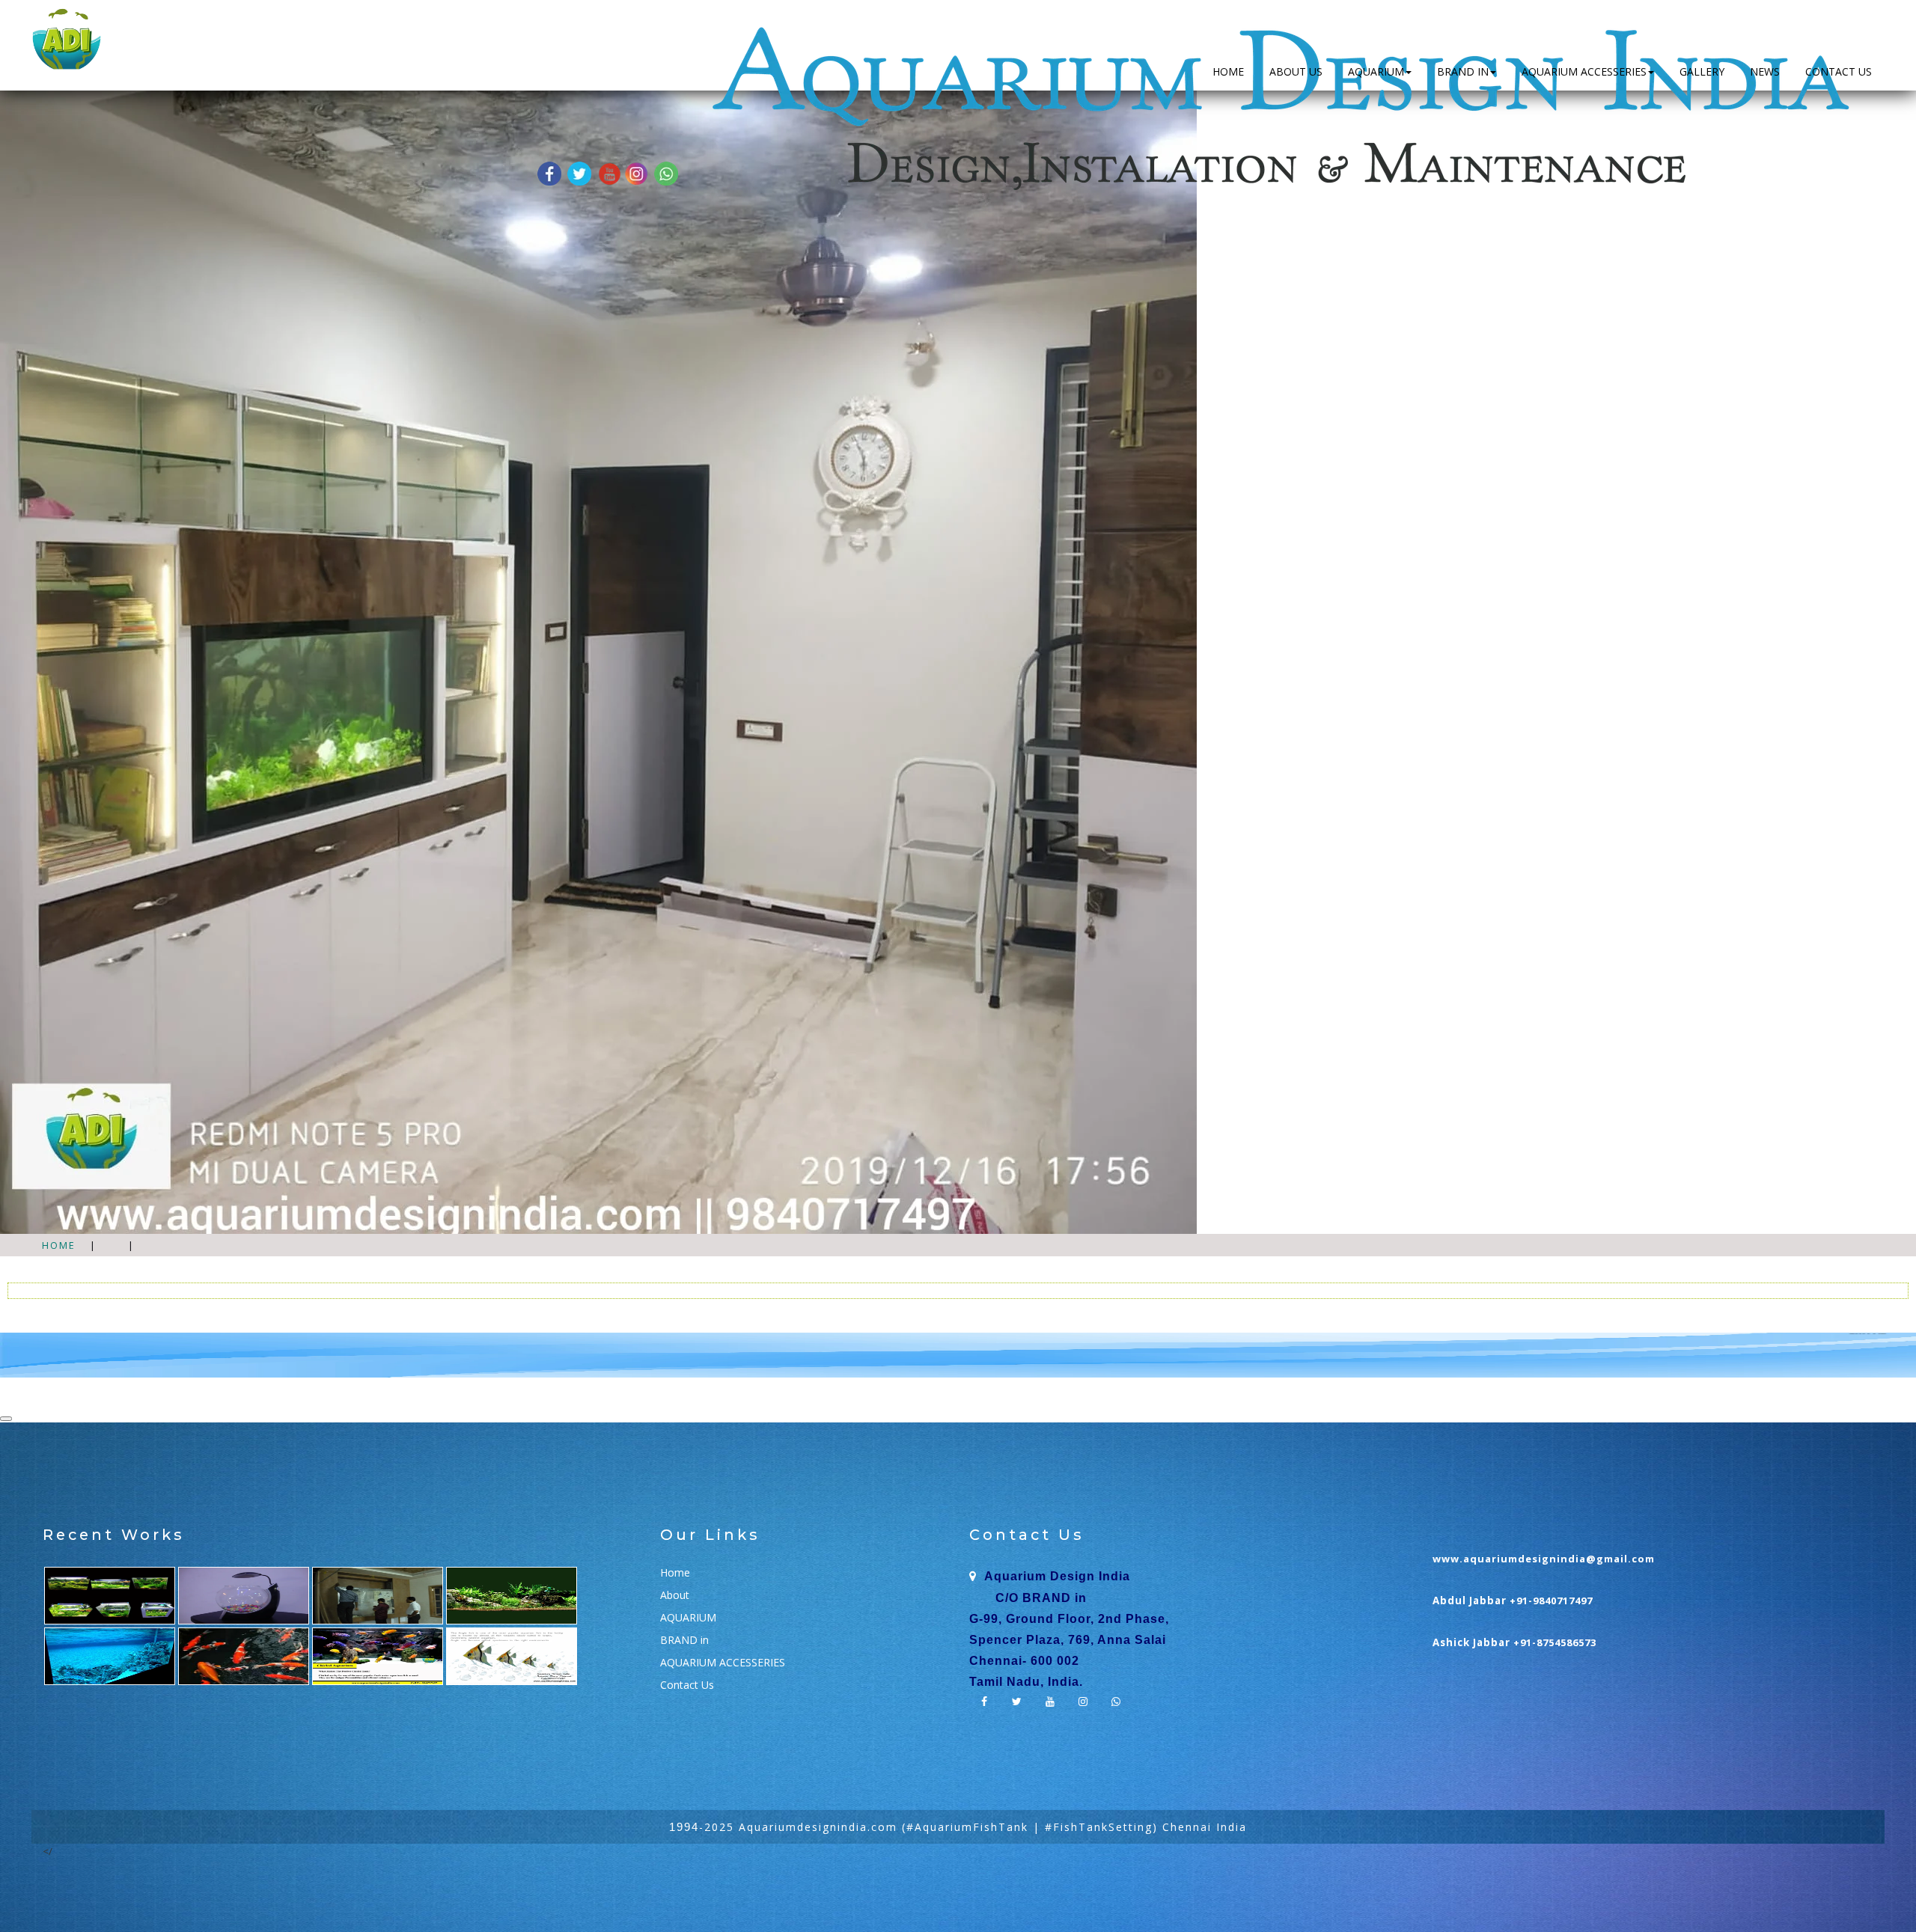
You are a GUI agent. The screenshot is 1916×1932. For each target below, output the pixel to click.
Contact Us (1839, 71)
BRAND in (1463, 71)
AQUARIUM (1376, 71)
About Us (1296, 71)
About (675, 1595)
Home (1228, 71)
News (1765, 71)
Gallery (1702, 71)
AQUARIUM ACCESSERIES (1584, 71)
